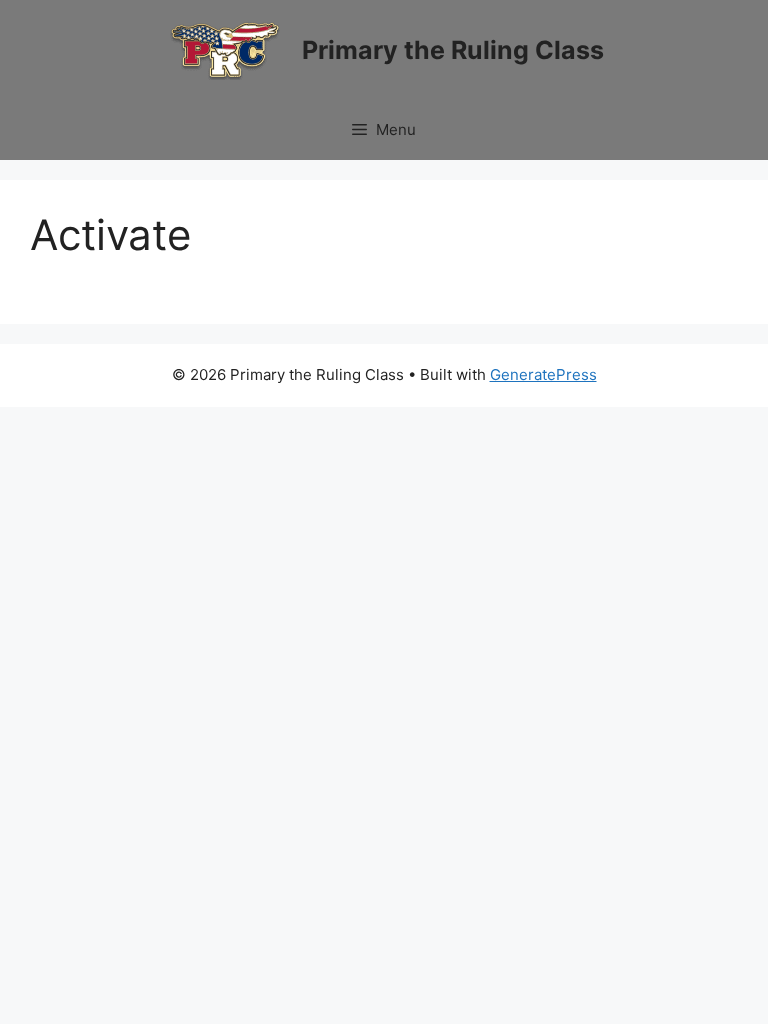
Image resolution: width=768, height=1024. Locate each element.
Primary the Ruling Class (453, 50)
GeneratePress (543, 374)
